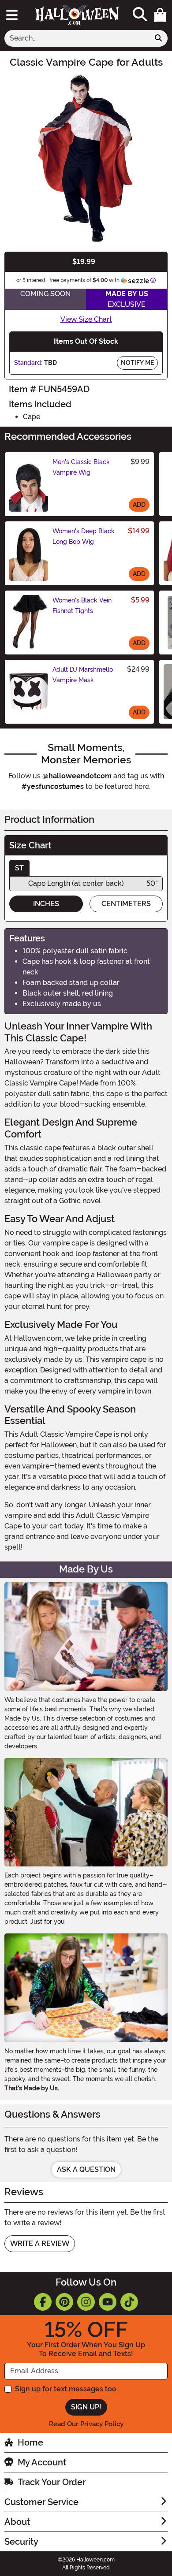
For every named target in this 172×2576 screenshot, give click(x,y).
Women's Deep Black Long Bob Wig (84, 536)
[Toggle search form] (140, 15)
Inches (46, 904)
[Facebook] (43, 2302)
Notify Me (137, 363)
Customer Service (41, 2502)
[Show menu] (12, 15)
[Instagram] (86, 2302)
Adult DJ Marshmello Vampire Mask (83, 675)
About (17, 2522)
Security (21, 2542)
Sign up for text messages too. (66, 2389)
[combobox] (77, 38)
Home (30, 2442)
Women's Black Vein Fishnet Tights (82, 606)
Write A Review (40, 2243)
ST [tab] (19, 868)
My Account (42, 2462)
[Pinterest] (64, 2302)
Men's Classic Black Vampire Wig (81, 467)
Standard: (28, 363)
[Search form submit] (158, 38)
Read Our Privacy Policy (86, 2424)
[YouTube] (108, 2302)
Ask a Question (86, 2169)
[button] (160, 15)
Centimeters (126, 904)
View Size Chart (86, 319)
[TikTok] (129, 2302)
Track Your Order (52, 2482)
